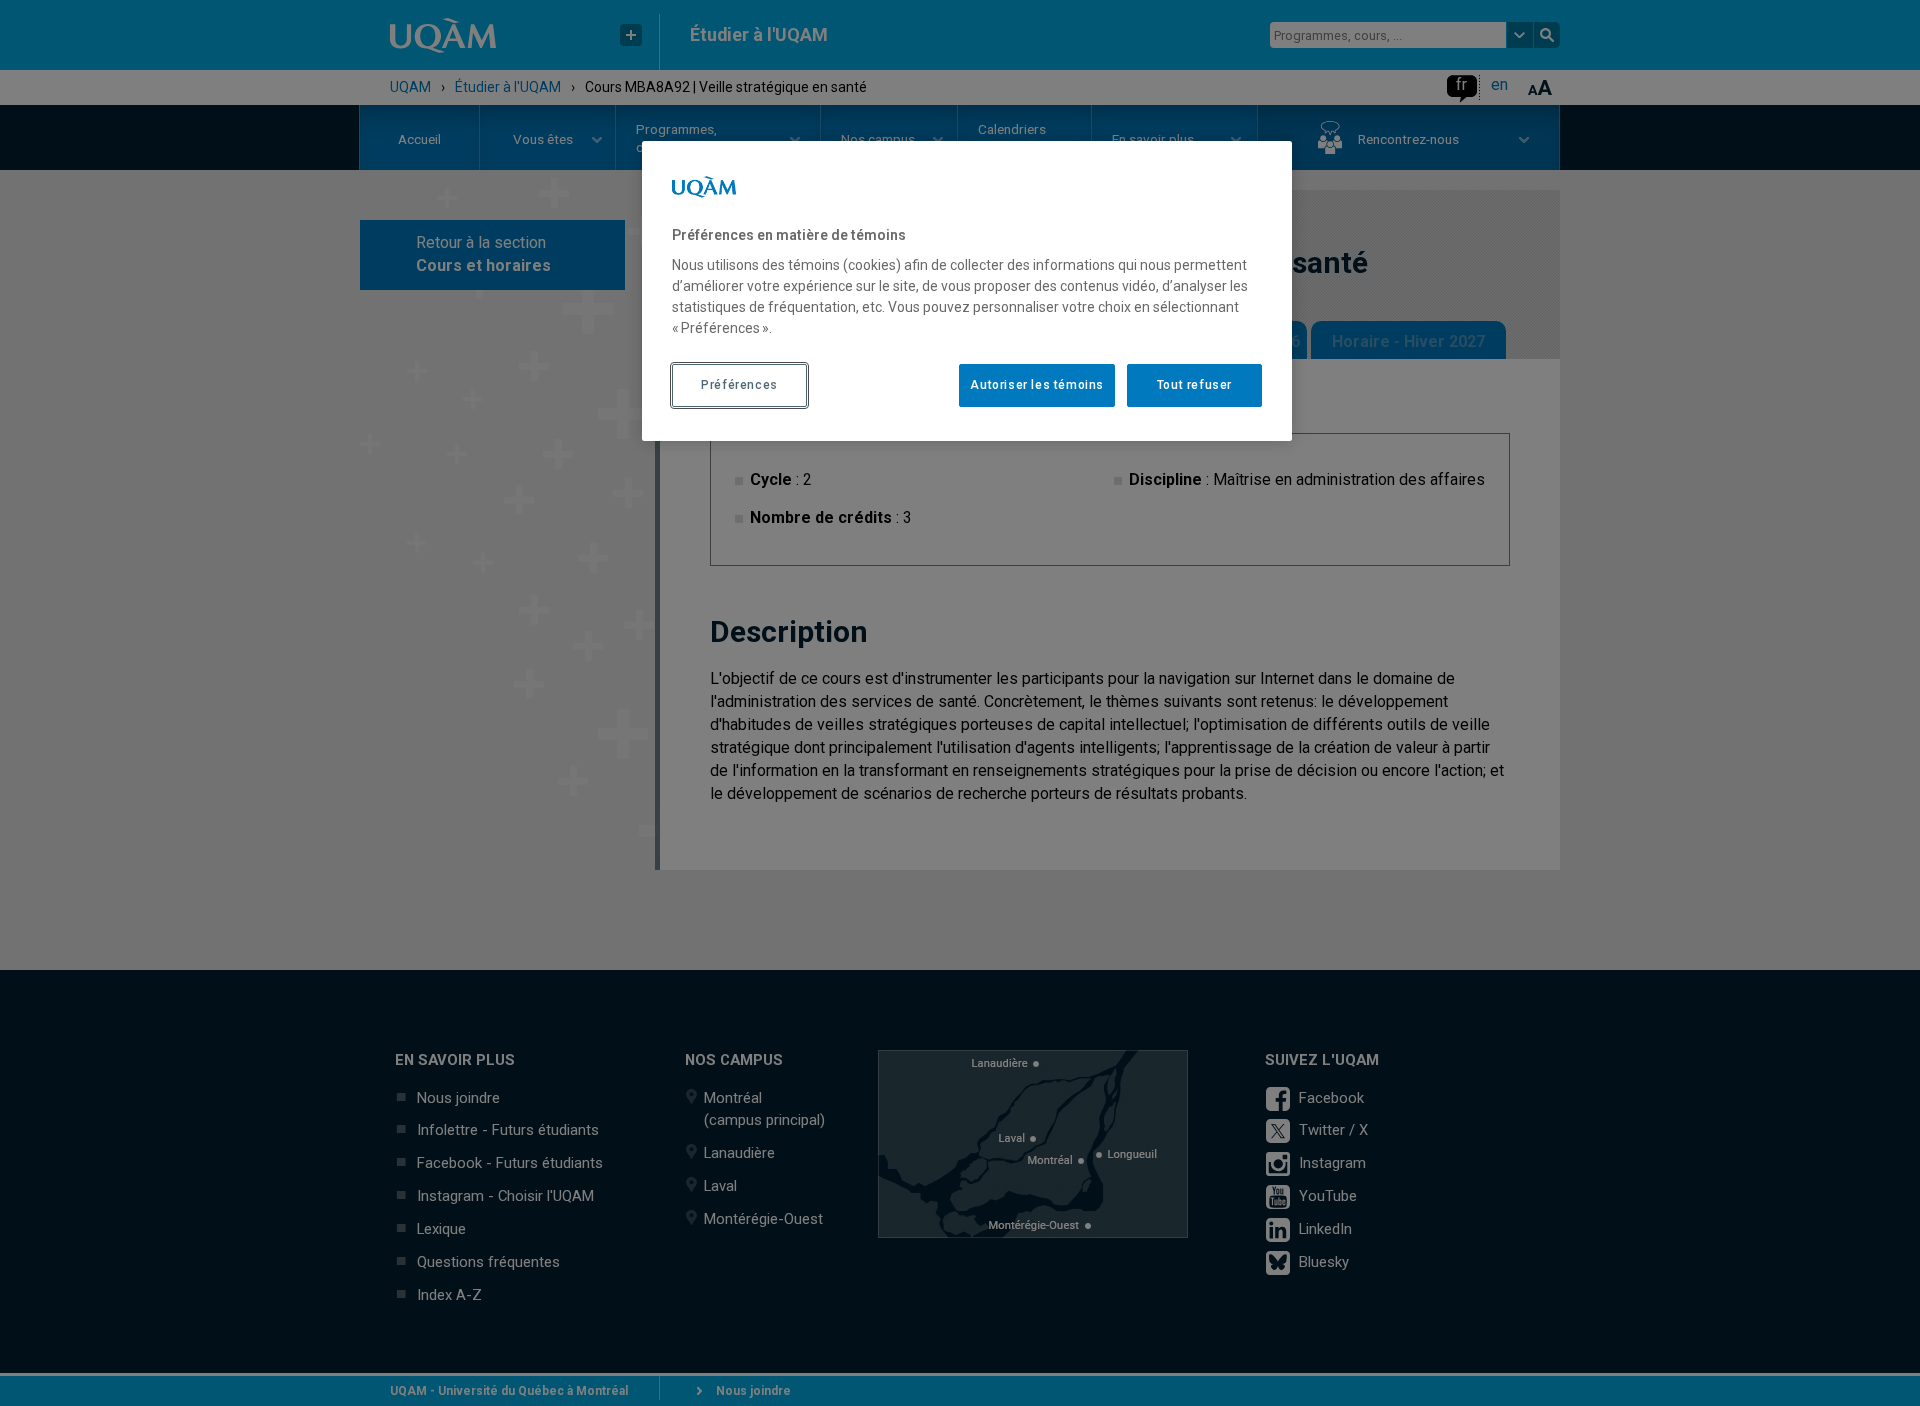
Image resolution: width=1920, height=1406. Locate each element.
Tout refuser (1194, 385)
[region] (967, 291)
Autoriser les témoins (1037, 385)
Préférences (739, 385)
